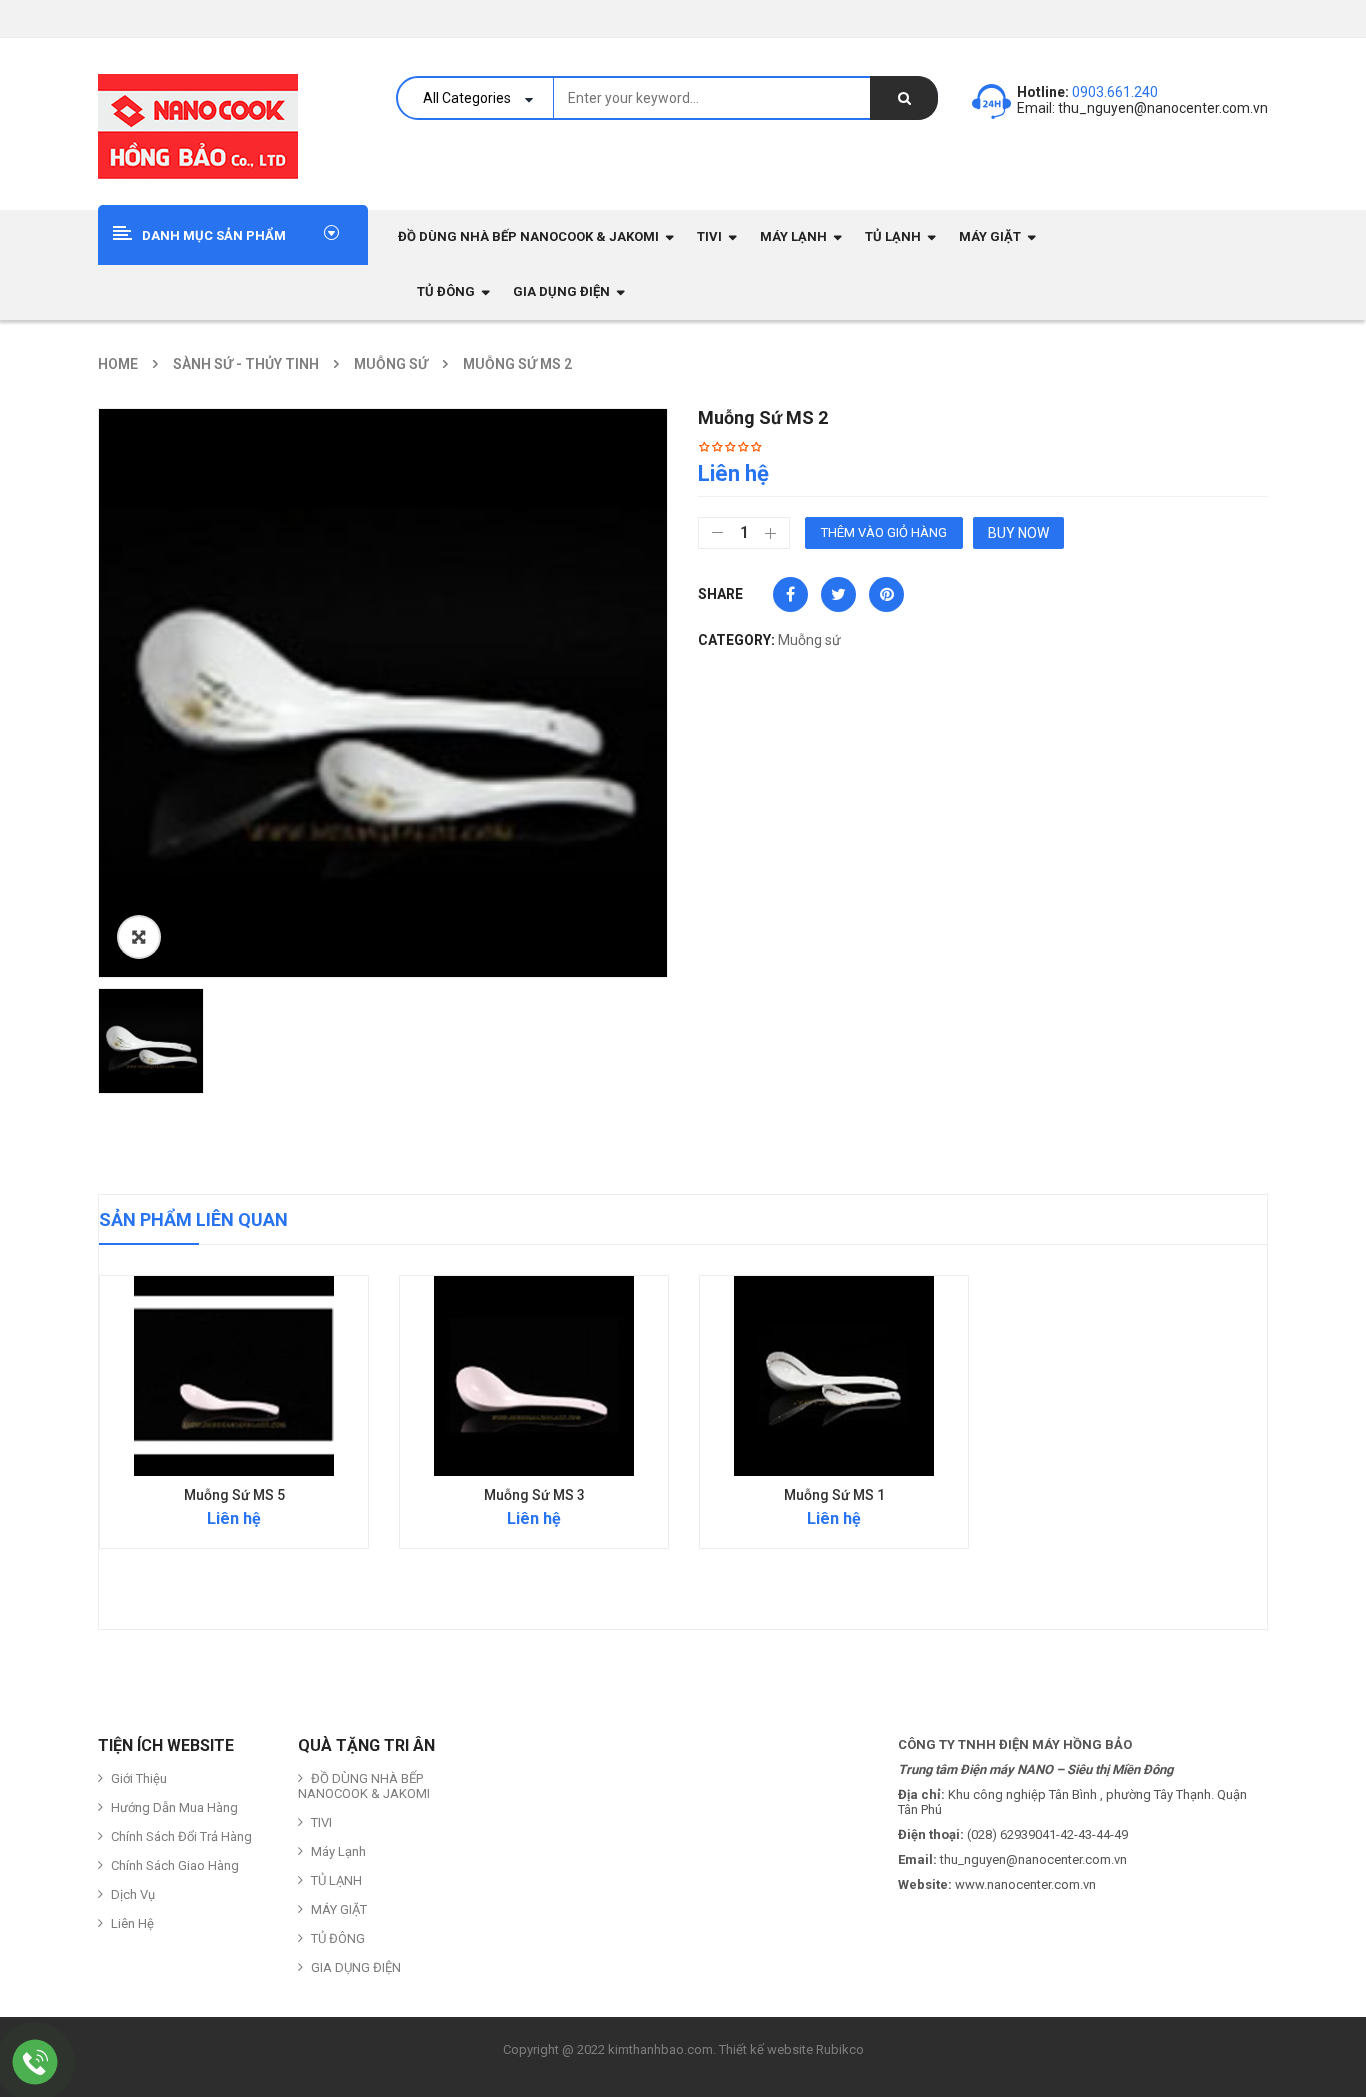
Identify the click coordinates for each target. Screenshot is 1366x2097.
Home (118, 364)
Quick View (234, 1337)
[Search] (904, 98)
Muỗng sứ (391, 364)
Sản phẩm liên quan (193, 1219)
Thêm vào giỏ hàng (884, 532)
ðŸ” (139, 937)
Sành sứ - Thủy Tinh (246, 364)
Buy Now (1018, 533)
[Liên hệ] (35, 2061)
